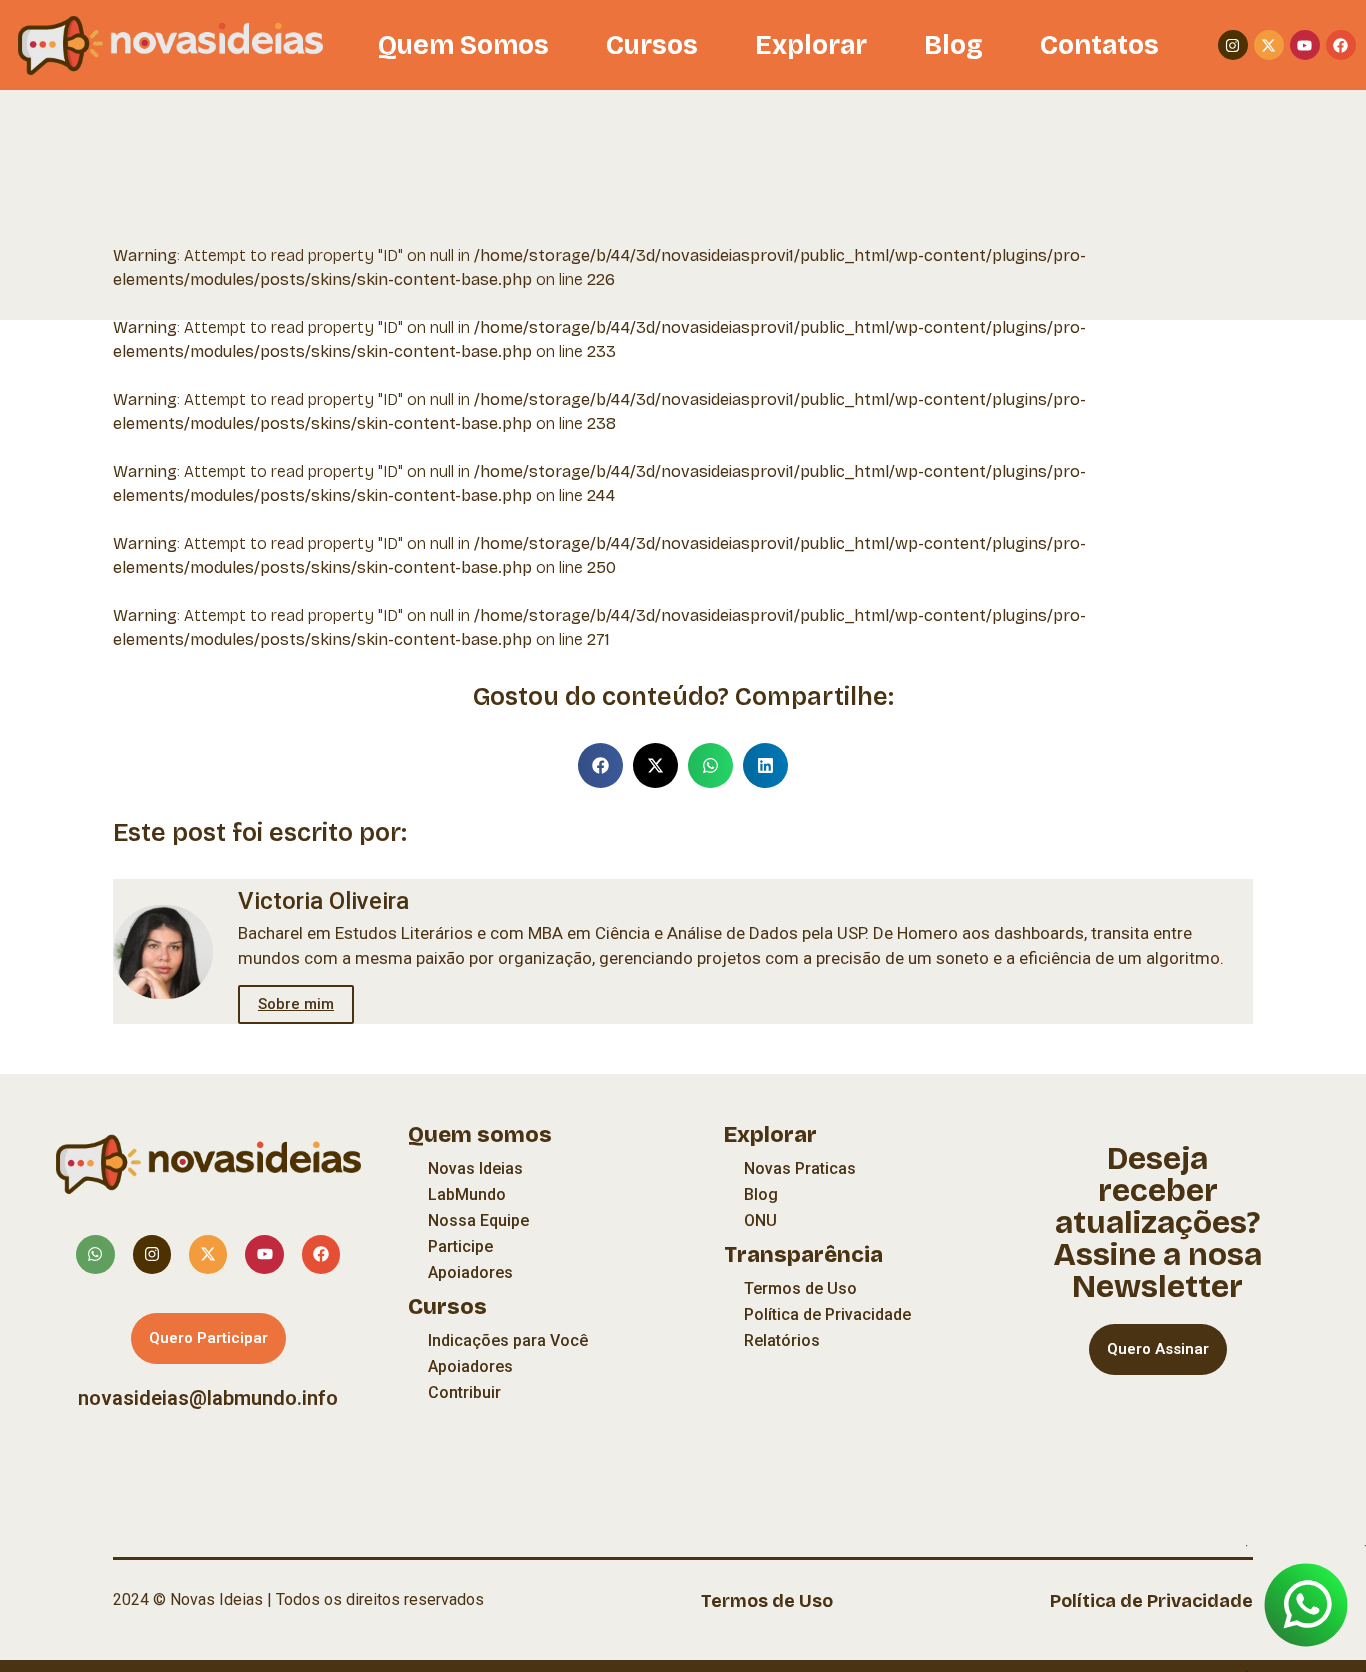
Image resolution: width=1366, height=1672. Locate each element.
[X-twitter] (1269, 45)
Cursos (652, 45)
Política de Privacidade (827, 1314)
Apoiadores (470, 1272)
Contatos (1099, 45)
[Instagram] (1233, 45)
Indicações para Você (508, 1340)
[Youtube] (1305, 45)
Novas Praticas (800, 1168)
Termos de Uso (800, 1288)
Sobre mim (296, 1004)
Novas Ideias (475, 1168)
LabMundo (467, 1194)
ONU (760, 1220)
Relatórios (782, 1340)
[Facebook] (1341, 45)
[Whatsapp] (95, 1254)
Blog (953, 45)
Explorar (811, 45)
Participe (460, 1246)
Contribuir (464, 1392)
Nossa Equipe (478, 1220)
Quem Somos (463, 45)
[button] (600, 765)
